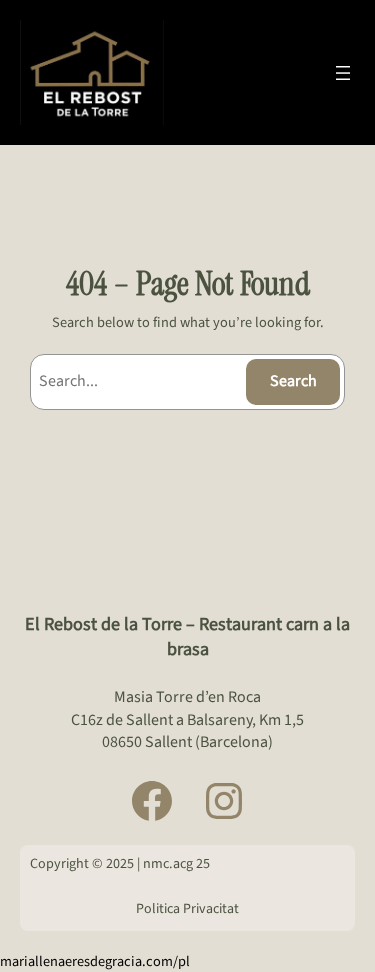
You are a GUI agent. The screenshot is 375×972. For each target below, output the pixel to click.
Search (293, 381)
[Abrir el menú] (343, 73)
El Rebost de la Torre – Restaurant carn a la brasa (187, 636)
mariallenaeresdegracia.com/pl (95, 961)
